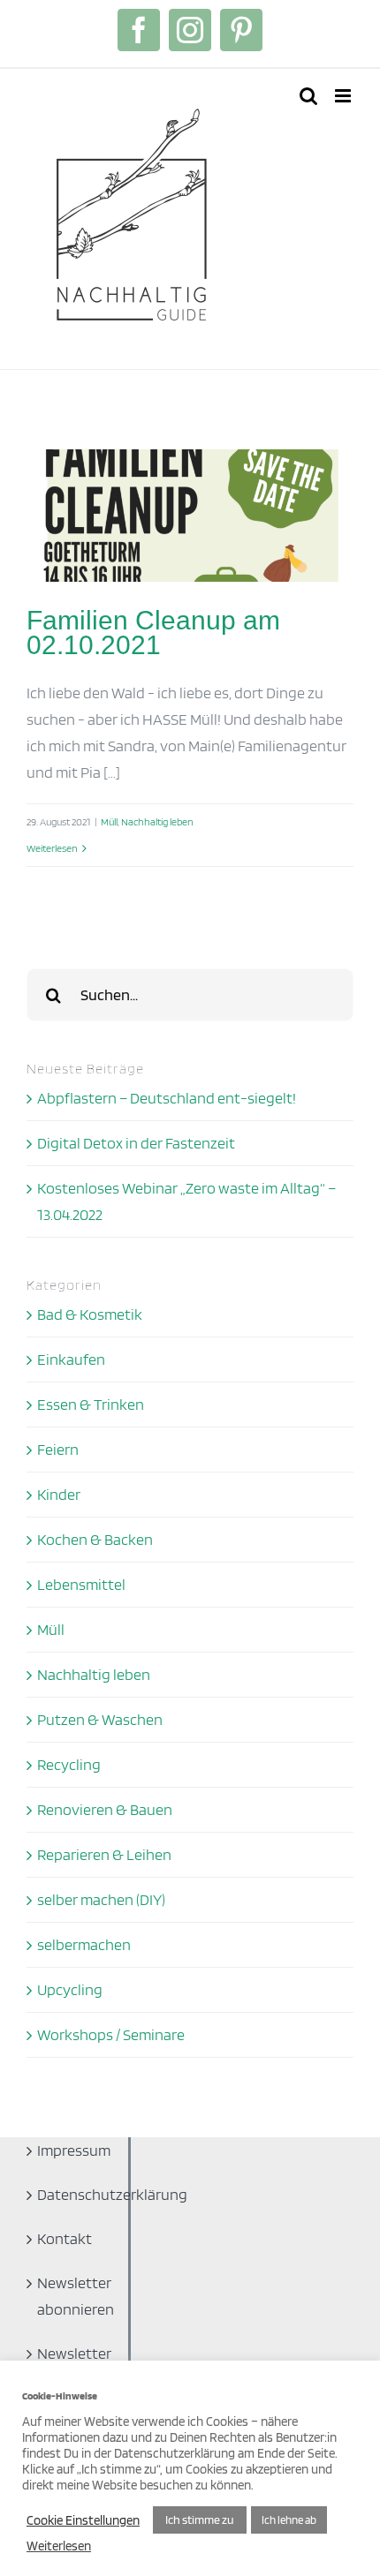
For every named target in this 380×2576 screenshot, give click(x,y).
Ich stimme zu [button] (200, 2520)
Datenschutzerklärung (72, 2194)
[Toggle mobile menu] (344, 96)
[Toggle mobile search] (308, 96)
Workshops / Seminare (111, 2034)
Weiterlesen (52, 848)
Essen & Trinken (91, 1404)
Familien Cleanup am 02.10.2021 (153, 633)
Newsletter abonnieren (72, 2296)
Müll (109, 821)
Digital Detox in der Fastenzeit (136, 1143)
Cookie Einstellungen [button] (83, 2520)
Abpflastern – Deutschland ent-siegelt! (167, 1098)
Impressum (72, 2150)
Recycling (69, 1764)
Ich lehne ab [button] (289, 2520)
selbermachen (84, 1944)
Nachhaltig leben (157, 821)
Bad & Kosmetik (90, 1314)
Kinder (59, 1494)
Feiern (58, 1449)
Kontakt (65, 2238)
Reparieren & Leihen (104, 1854)
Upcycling (70, 1989)
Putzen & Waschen (100, 1719)
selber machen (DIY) (101, 1899)
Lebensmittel (81, 1584)
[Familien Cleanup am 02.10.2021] (190, 516)
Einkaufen (71, 1359)
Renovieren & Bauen (105, 1809)
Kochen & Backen (95, 1539)
